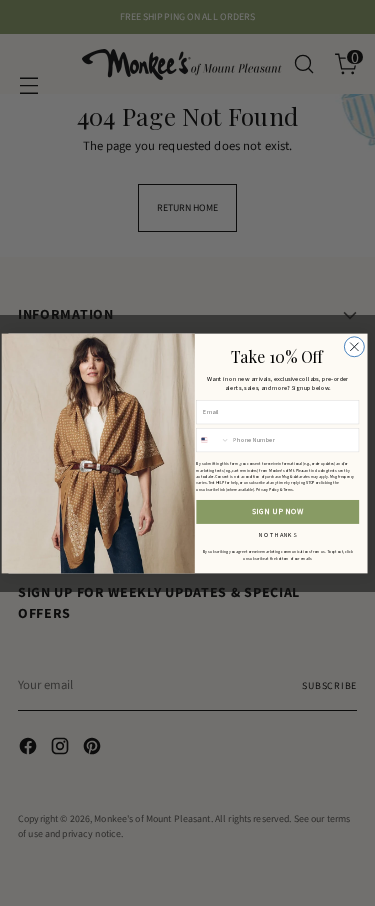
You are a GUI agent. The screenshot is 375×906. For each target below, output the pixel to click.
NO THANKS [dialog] (277, 533)
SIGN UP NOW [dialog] (277, 511)
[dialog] (354, 346)
